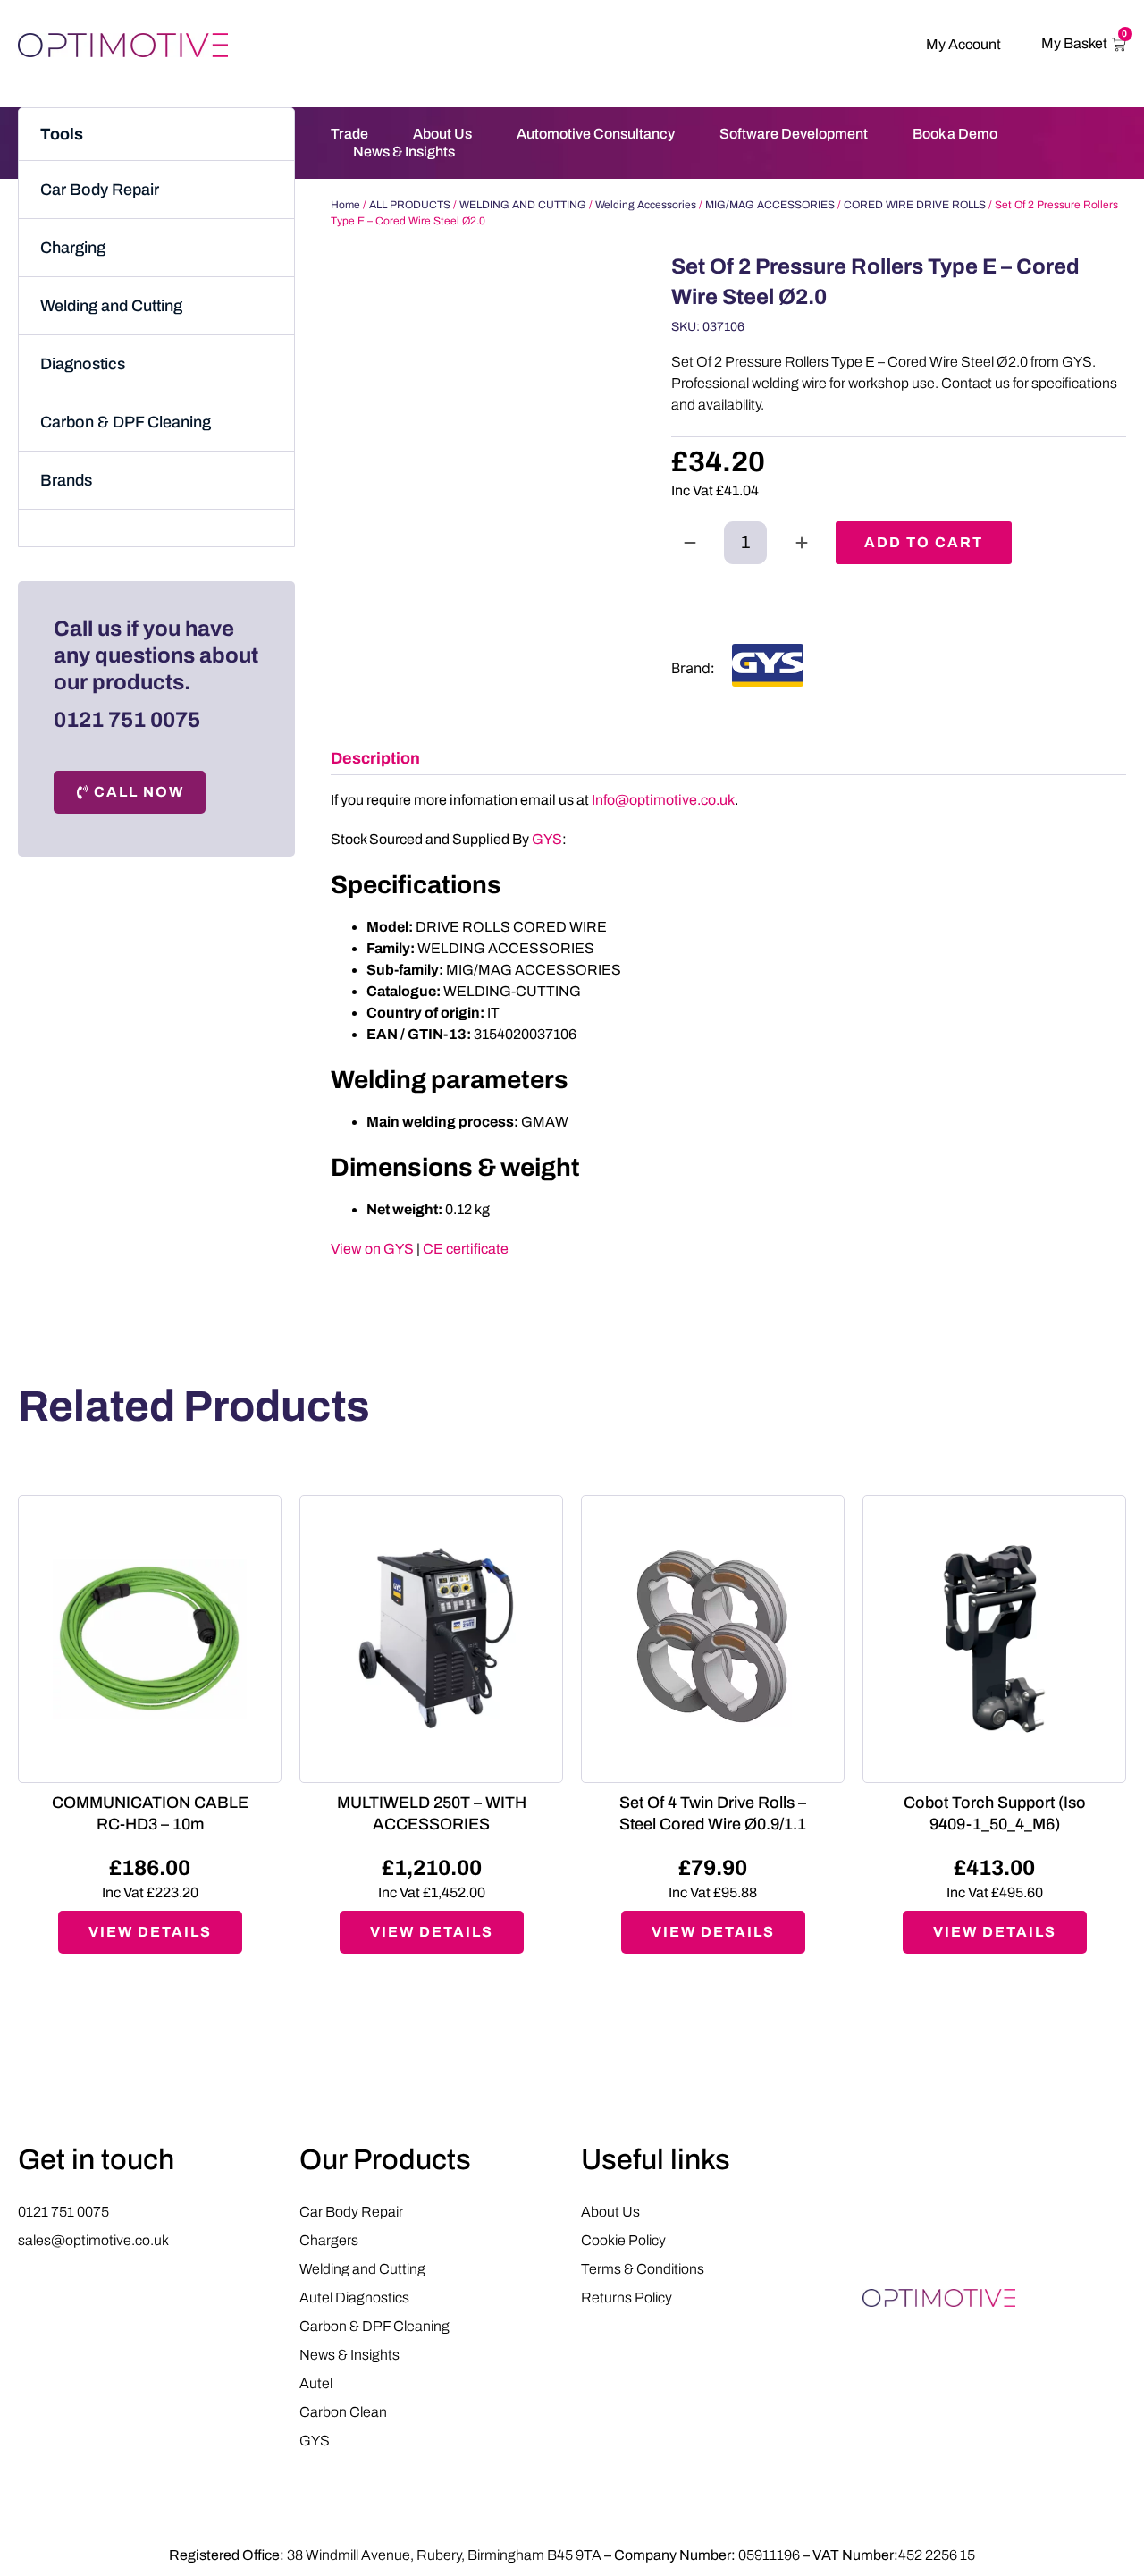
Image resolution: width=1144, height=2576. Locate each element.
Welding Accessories (646, 205)
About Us (442, 134)
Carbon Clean (343, 2412)
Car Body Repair (100, 190)
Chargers (329, 2240)
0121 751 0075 (127, 720)
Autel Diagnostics (354, 2297)
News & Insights (404, 152)
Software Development (794, 134)
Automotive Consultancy (596, 134)
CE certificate (466, 1249)
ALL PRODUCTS (410, 205)
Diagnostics (83, 364)
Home (345, 205)
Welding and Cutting (111, 306)
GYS (547, 839)
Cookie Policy (623, 2240)
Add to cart (924, 542)
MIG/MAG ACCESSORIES (770, 205)
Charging (73, 248)
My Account (963, 44)
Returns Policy (627, 2297)
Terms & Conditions (643, 2269)
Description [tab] (375, 758)
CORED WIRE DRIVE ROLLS (915, 205)
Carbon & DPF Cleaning (126, 422)
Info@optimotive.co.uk (663, 800)
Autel (316, 2383)
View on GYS (372, 1249)
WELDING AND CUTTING (523, 205)
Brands (66, 480)
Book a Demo (955, 134)
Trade (349, 134)
